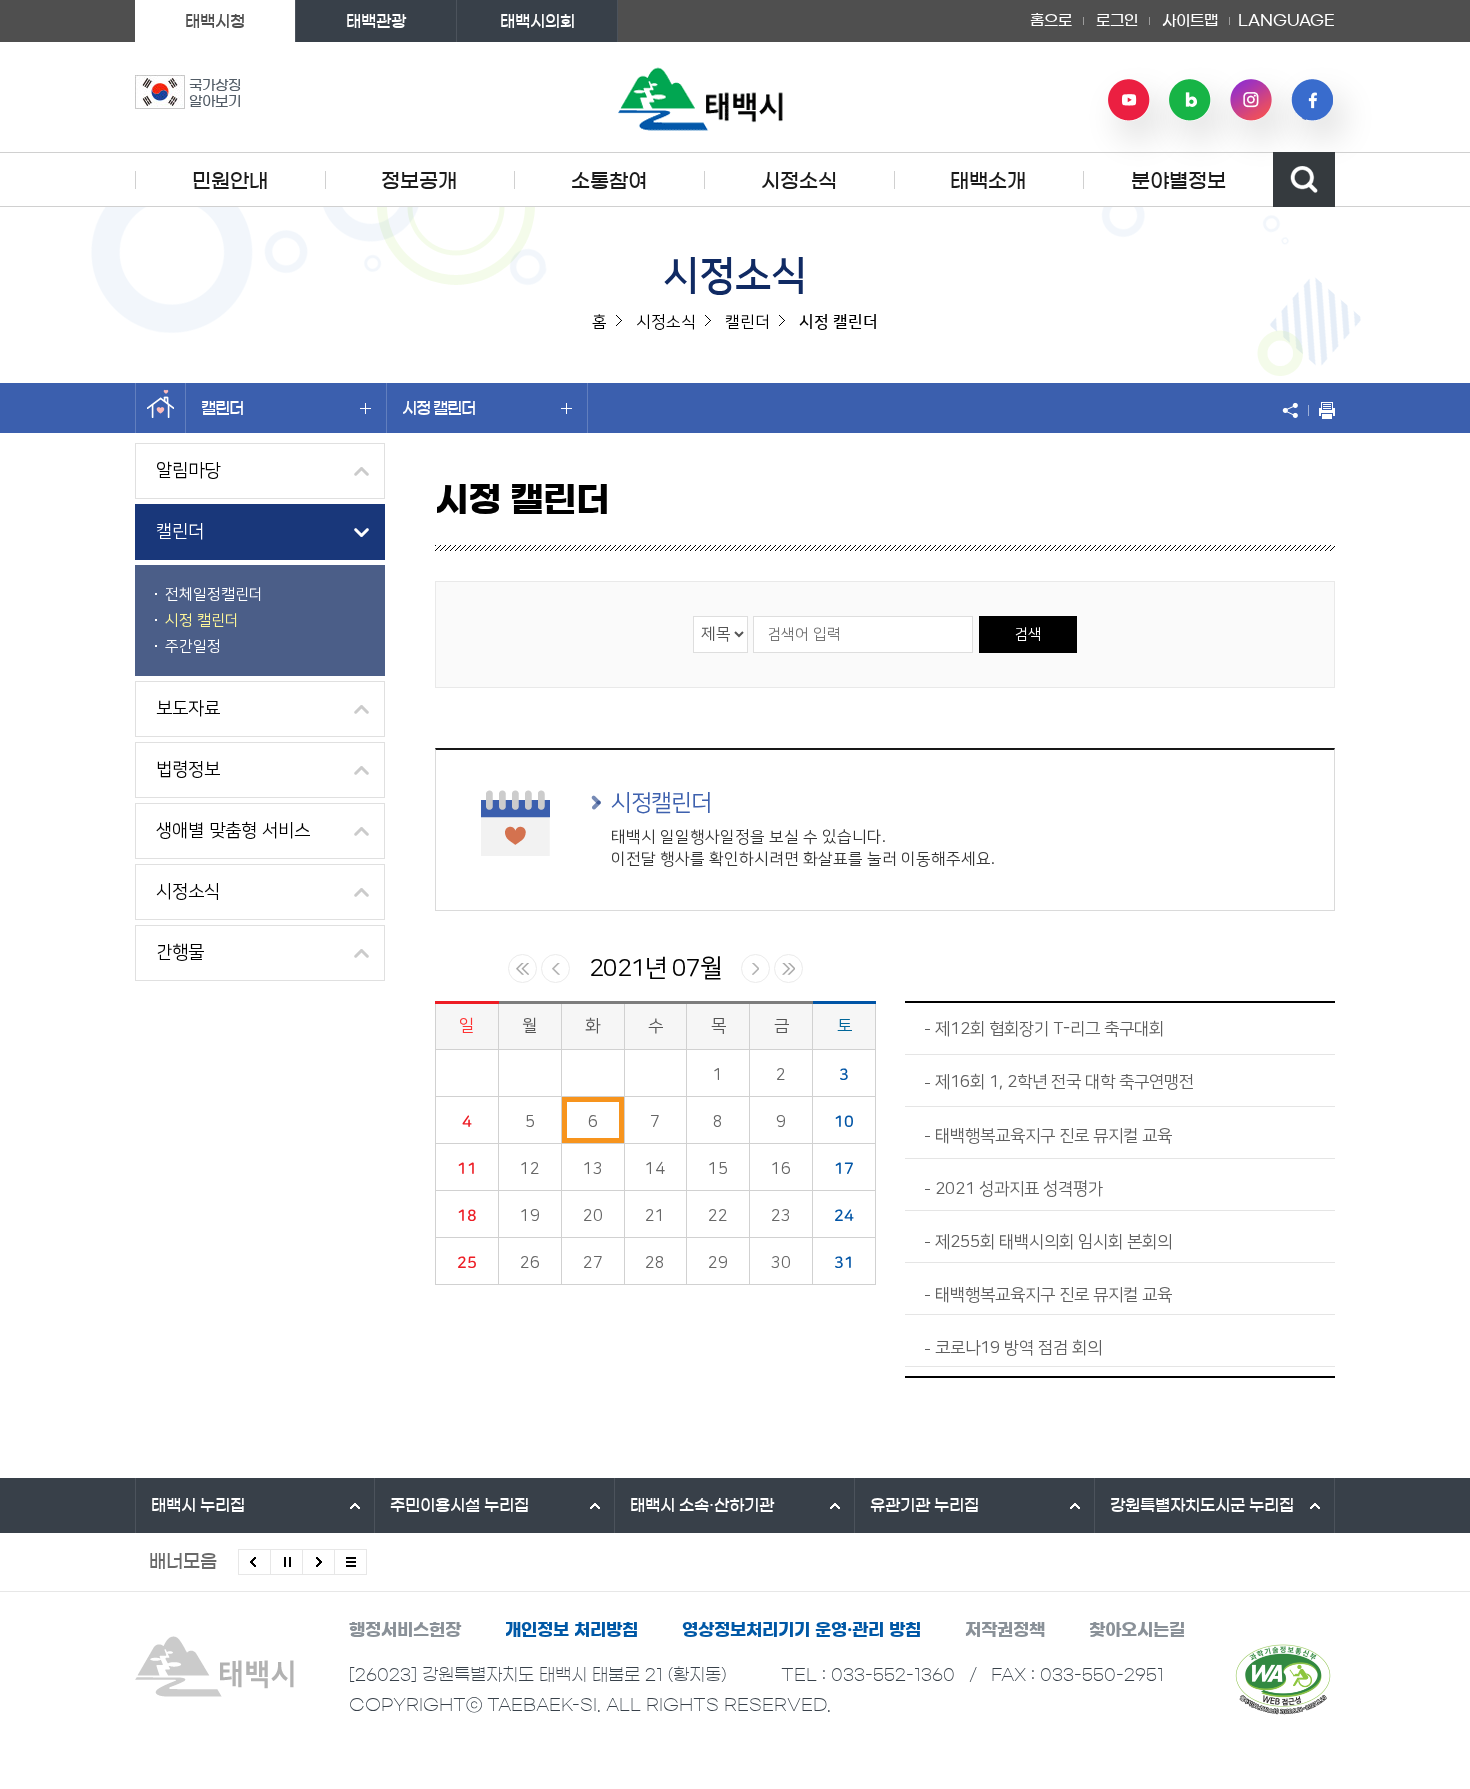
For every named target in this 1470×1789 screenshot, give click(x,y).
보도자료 (188, 709)
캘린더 (222, 408)
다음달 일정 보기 (755, 968)
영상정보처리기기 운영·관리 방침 (801, 1629)
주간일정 (193, 646)
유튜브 (1129, 100)
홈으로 (1051, 20)
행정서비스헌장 (405, 1629)
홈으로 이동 (160, 408)
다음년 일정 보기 (788, 968)
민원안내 (230, 181)
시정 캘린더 (438, 408)
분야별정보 (1178, 181)
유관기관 (924, 1505)
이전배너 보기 (254, 1562)
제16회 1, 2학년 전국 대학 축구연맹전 (1064, 1082)
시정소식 (799, 181)
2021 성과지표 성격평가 (1019, 1189)
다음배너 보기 (318, 1562)
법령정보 (188, 770)
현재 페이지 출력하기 (1322, 410)
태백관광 (376, 21)
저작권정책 (1005, 1629)
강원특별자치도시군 (1202, 1505)
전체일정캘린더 (214, 594)
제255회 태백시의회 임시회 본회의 (1053, 1242)
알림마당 (188, 471)
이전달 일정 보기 (555, 968)
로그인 (1117, 20)
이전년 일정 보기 (522, 968)
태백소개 (988, 181)
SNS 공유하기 (1295, 410)
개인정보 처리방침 (571, 1629)
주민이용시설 (459, 1505)
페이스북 (1312, 100)
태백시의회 (537, 21)
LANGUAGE (1286, 14)
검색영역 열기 (1304, 179)
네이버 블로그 (1190, 100)
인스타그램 (1251, 100)
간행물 (180, 953)
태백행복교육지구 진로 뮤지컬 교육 (1053, 1136)
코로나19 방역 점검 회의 (1018, 1348)
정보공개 (419, 181)
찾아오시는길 (1137, 1629)
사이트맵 (1190, 20)
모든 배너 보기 (350, 1562)
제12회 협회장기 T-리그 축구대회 (1049, 1029)
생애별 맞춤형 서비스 (233, 831)
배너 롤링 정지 (286, 1562)
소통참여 (609, 181)
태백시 (198, 1505)
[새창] (1283, 1679)
